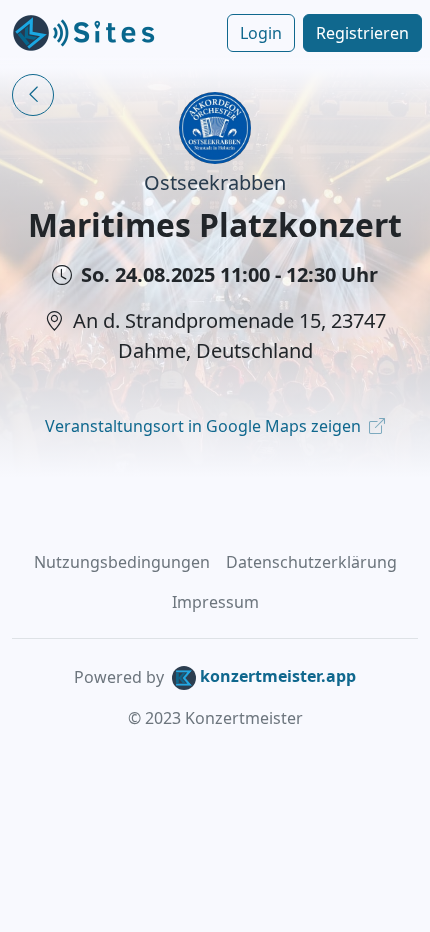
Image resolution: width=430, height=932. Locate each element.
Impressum (215, 602)
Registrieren (362, 33)
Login (261, 33)
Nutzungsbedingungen (122, 562)
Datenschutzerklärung (311, 562)
